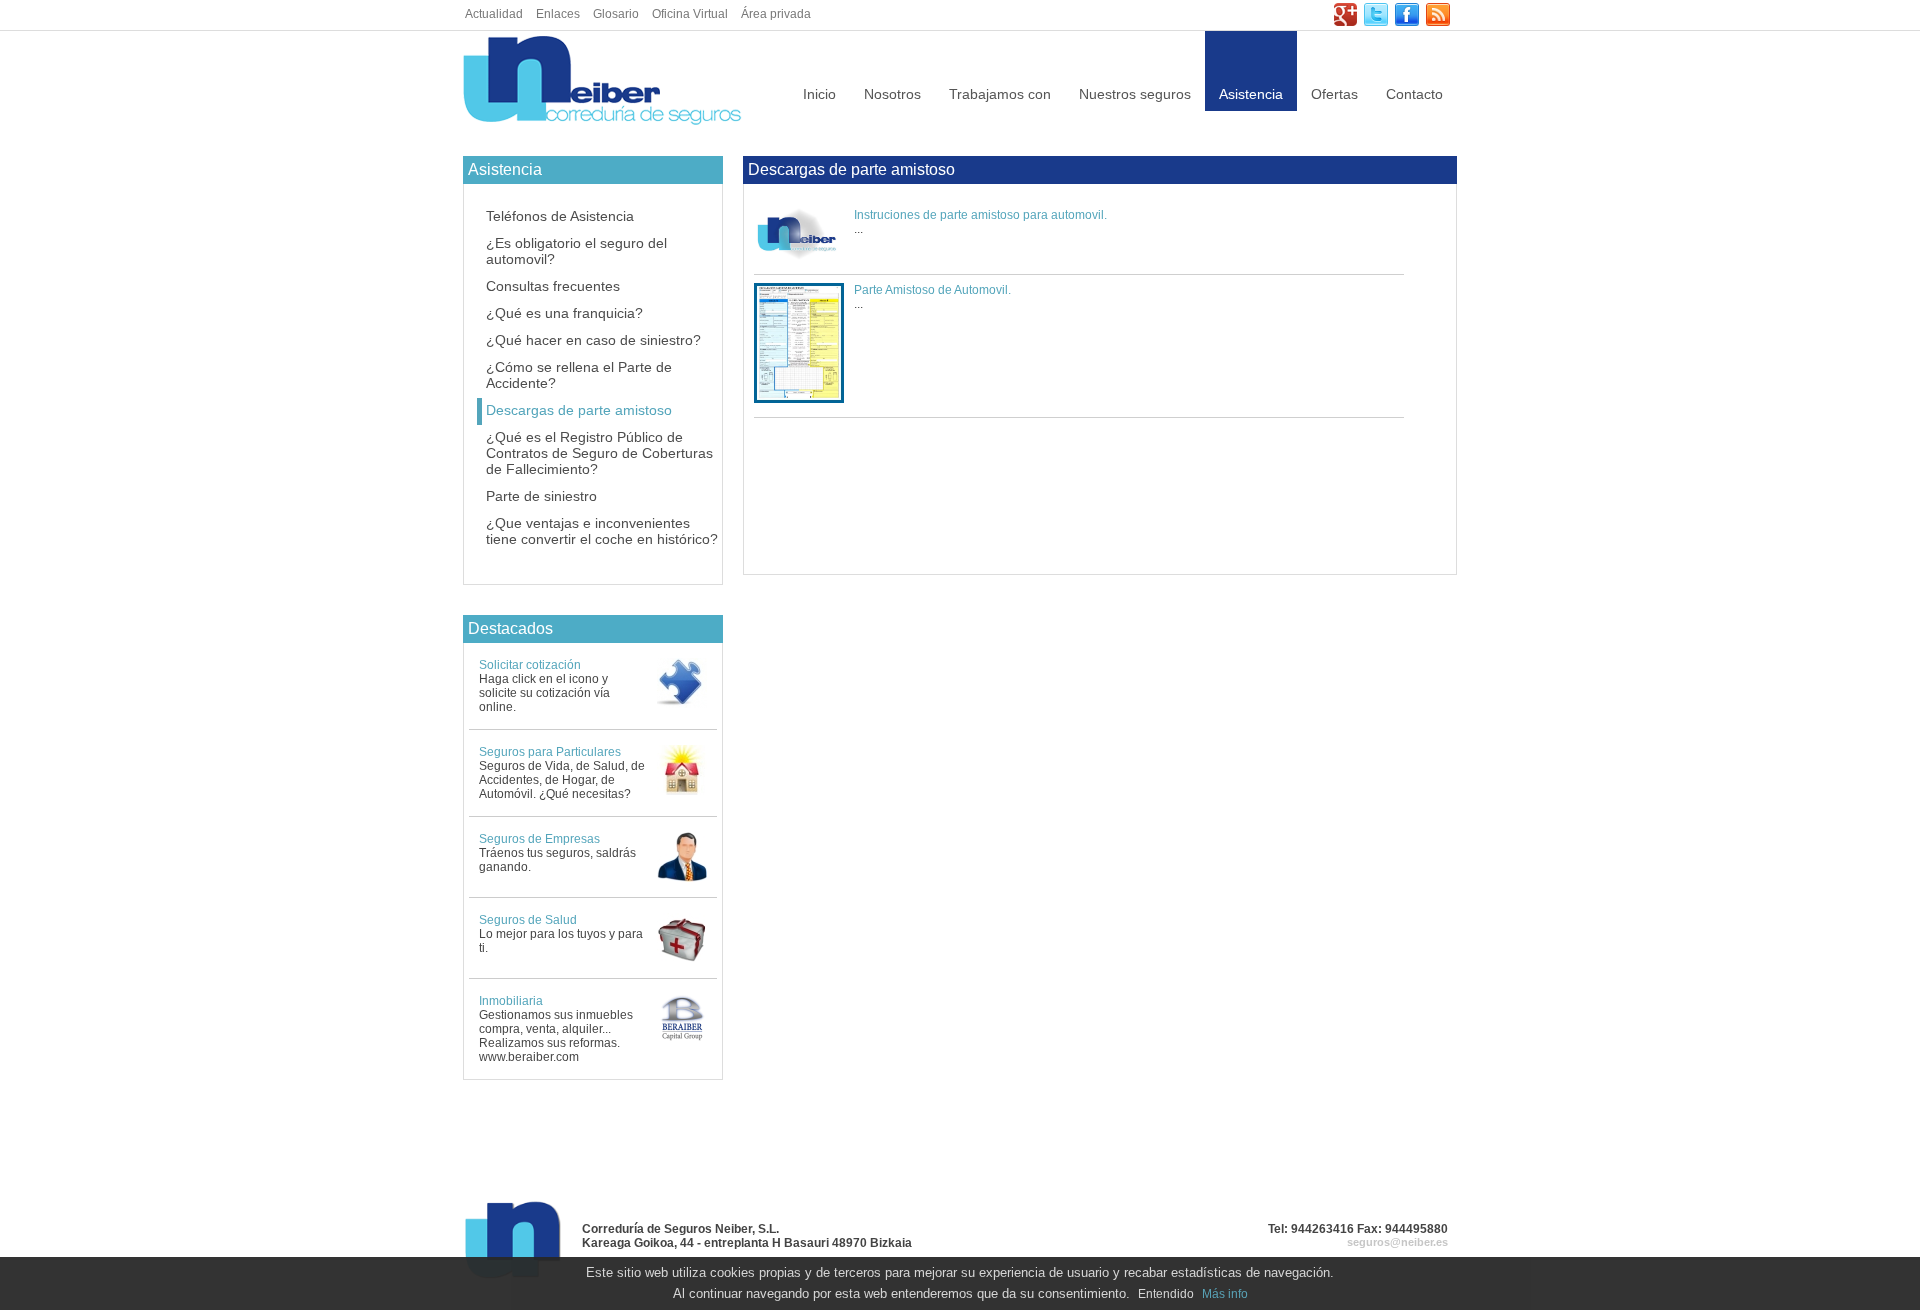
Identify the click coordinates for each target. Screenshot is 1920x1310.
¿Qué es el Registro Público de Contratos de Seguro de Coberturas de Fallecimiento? (599, 453)
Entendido (1166, 1294)
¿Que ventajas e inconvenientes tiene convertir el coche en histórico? (602, 531)
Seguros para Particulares (550, 752)
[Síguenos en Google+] (1345, 22)
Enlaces (558, 14)
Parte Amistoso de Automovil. (932, 290)
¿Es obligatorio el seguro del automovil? (576, 251)
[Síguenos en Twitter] (1376, 22)
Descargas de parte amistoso (579, 410)
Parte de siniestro (541, 496)
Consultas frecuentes (553, 286)
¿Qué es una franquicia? (564, 313)
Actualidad (494, 14)
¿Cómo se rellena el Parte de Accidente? (579, 375)
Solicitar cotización (530, 665)
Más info (1225, 1294)
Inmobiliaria (511, 1001)
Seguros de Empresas (539, 839)
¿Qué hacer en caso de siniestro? (593, 340)
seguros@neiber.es (1397, 1242)
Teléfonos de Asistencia (560, 216)
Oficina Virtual (690, 14)
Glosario (616, 14)
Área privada (776, 14)
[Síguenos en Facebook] (1407, 22)
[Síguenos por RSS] (1438, 22)
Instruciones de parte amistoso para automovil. (980, 215)
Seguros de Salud (528, 920)
